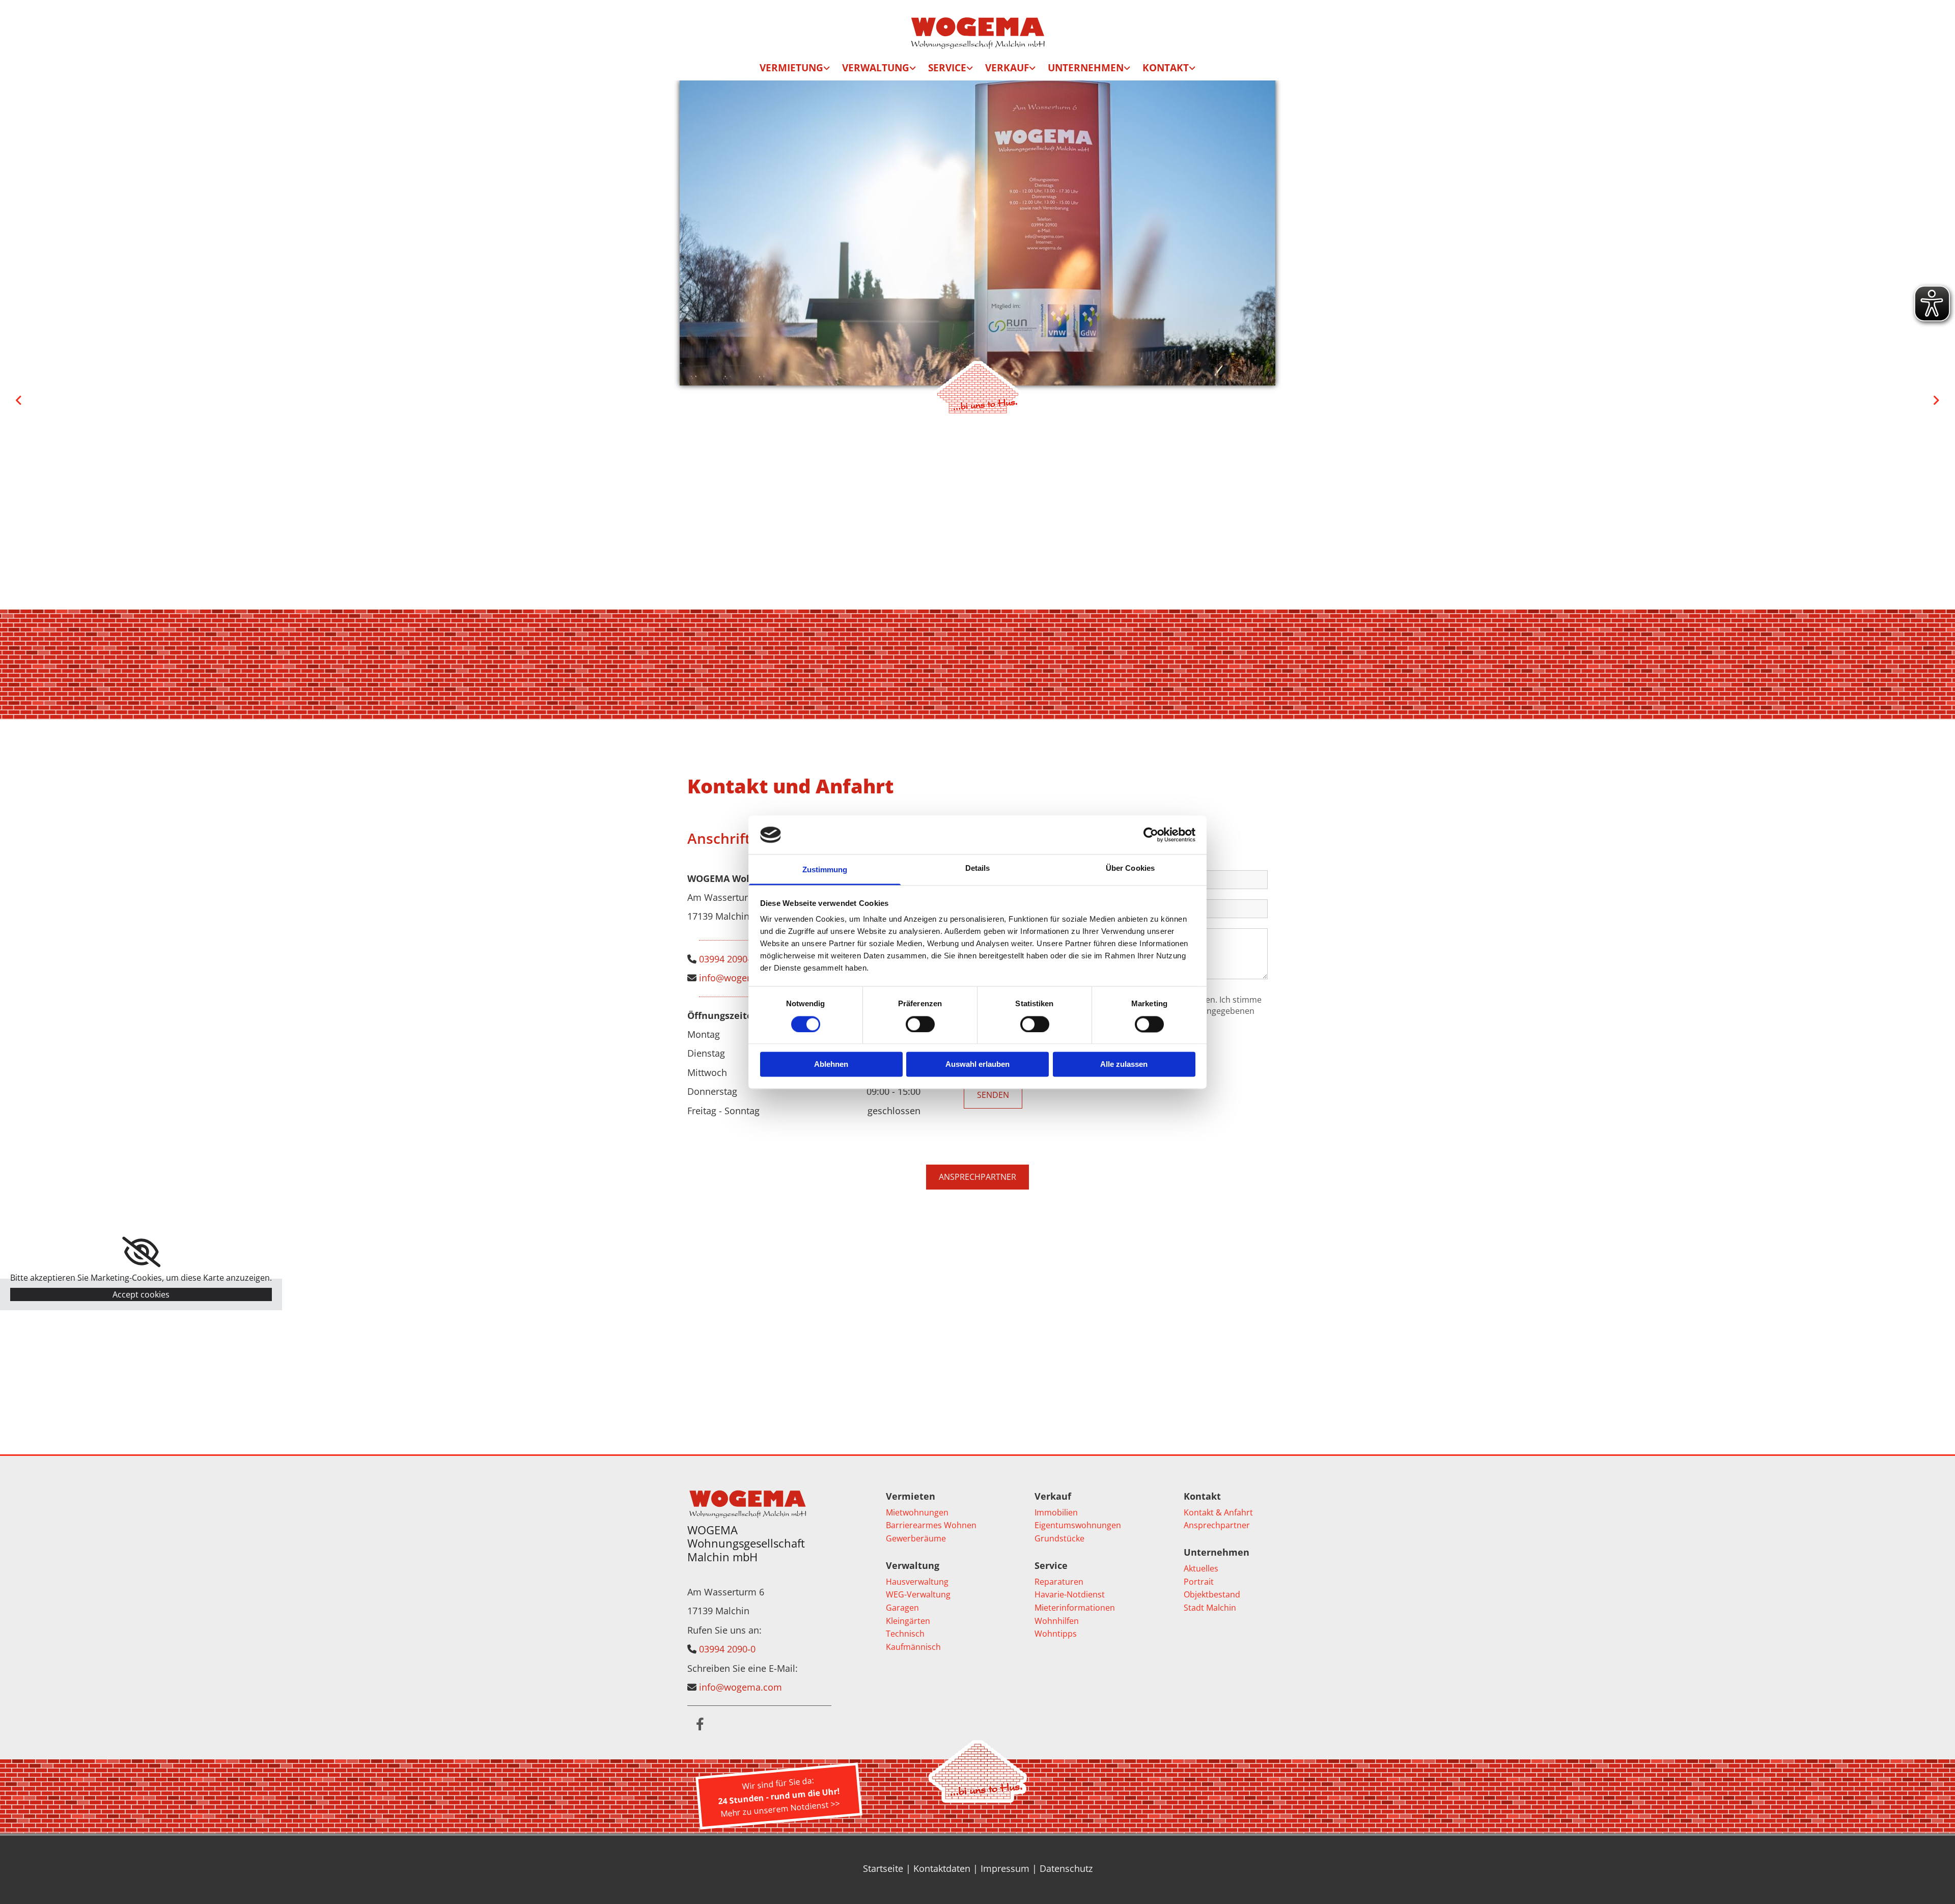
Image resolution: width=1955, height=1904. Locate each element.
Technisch (905, 1634)
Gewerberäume (916, 1538)
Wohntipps (1056, 1634)
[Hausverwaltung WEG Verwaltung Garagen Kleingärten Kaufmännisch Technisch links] (913, 70)
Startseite (883, 1868)
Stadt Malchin (1210, 1608)
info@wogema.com (741, 978)
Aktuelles (1201, 1568)
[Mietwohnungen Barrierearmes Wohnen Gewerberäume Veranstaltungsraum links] (827, 70)
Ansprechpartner (1217, 1525)
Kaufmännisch (913, 1647)
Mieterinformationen (1075, 1608)
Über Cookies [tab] (1130, 868)
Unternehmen (1086, 68)
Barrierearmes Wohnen (931, 1525)
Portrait (1199, 1582)
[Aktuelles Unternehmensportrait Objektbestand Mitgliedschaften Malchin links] (1128, 70)
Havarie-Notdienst (1070, 1594)
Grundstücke (1059, 1538)
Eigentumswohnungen (1078, 1525)
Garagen (902, 1608)
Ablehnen (831, 1065)
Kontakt (1166, 68)
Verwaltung (876, 68)
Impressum (1005, 1868)
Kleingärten (908, 1621)
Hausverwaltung (917, 1582)
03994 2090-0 (727, 959)
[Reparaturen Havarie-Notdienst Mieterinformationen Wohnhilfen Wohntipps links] (970, 70)
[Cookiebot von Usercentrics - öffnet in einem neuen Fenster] (1151, 835)
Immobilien (1056, 1512)
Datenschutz (1066, 1868)
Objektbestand (1212, 1594)
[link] (795, 70)
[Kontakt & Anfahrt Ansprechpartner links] (1193, 70)
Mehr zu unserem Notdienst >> (780, 1809)
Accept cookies (141, 1294)
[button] (978, 1177)
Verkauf (1007, 68)
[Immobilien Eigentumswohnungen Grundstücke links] (1033, 70)
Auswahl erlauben (978, 1065)
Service (947, 68)
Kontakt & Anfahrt (1218, 1512)
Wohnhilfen (1057, 1621)
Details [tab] (978, 868)
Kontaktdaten (942, 1868)
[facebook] (700, 1724)
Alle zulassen (1124, 1065)
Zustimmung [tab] (825, 870)
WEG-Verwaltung (918, 1594)
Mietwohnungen (917, 1512)
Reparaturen (1059, 1582)
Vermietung (791, 68)
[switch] (920, 1024)
